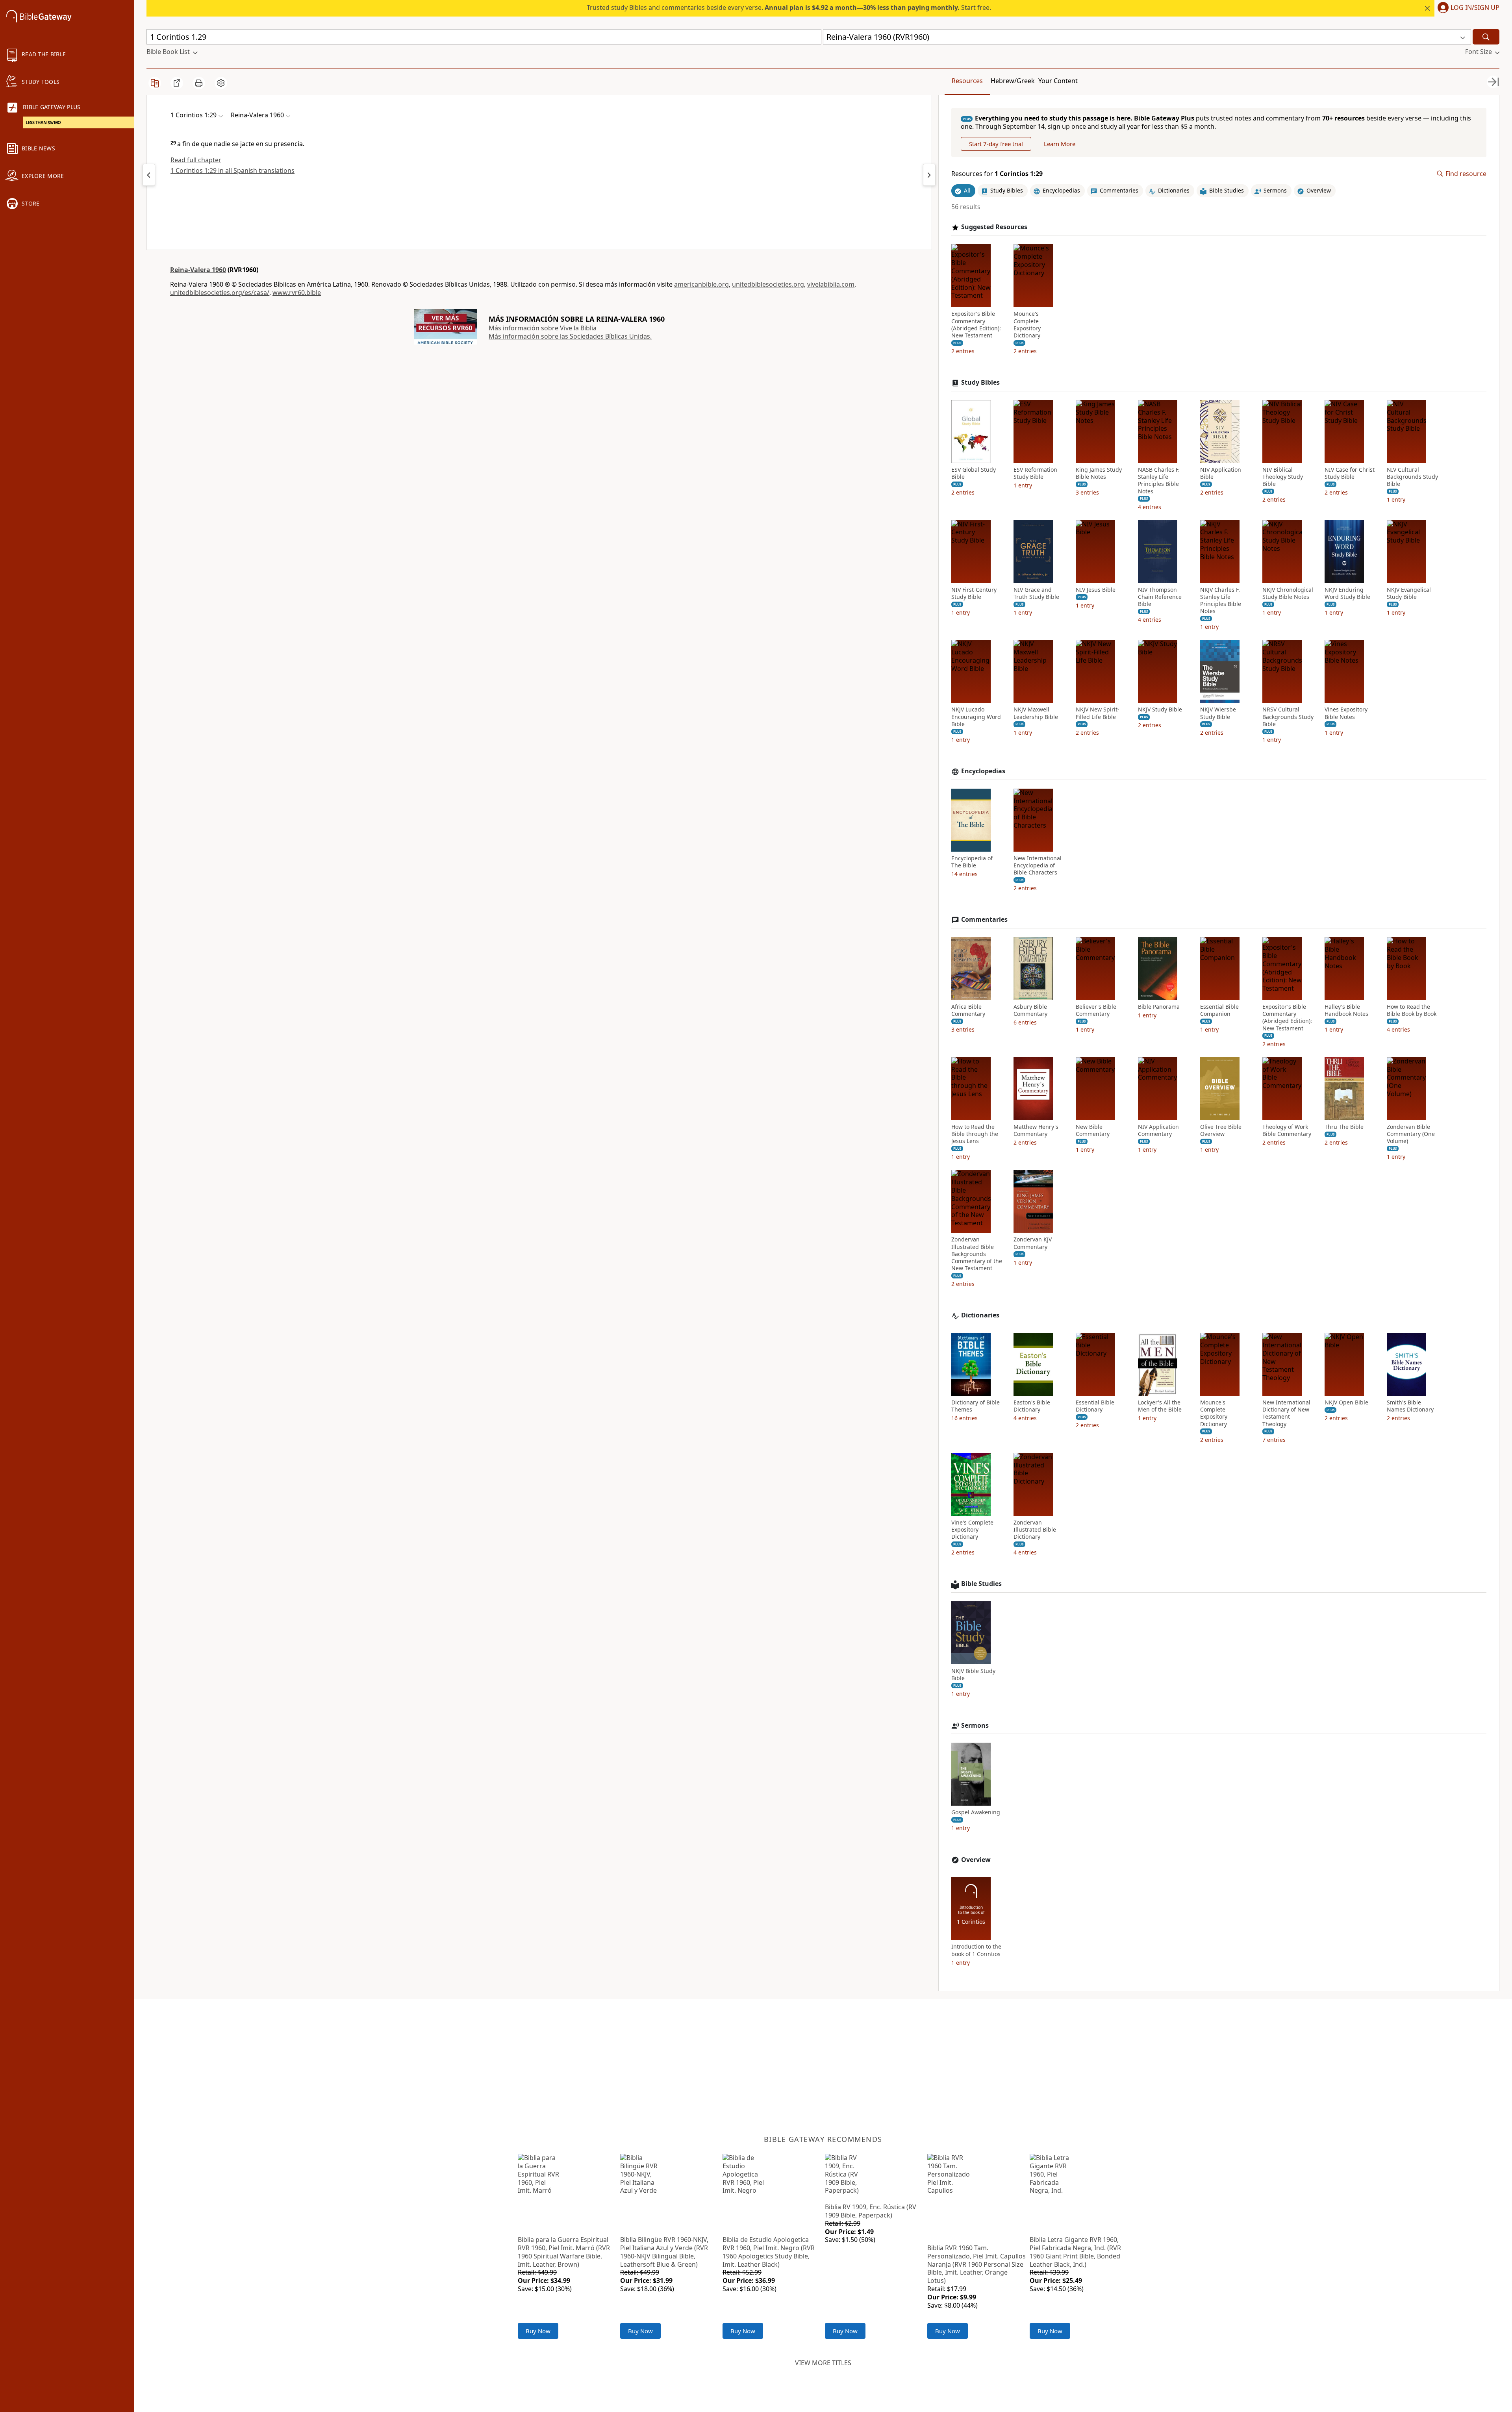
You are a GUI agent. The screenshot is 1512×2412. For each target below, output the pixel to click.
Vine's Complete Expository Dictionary (972, 1530)
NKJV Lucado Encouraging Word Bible (976, 717)
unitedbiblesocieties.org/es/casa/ (220, 293)
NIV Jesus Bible (1096, 590)
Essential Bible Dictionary (1095, 1406)
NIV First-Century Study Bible (974, 593)
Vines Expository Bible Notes (1346, 713)
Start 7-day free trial (996, 144)
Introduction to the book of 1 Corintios (976, 1950)
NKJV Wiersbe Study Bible (1218, 713)
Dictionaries (980, 1315)
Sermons (975, 1726)
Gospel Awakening (976, 1812)
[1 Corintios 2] (929, 175)
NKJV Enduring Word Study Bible (1347, 593)
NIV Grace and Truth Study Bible (1036, 593)
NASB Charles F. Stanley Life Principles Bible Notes (1159, 481)
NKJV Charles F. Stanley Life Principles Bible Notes (1221, 601)
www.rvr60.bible (297, 293)
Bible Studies (981, 1584)
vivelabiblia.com (831, 284)
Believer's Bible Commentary (1096, 1010)
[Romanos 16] (149, 175)
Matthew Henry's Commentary (1036, 1130)
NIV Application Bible (1221, 473)
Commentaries (984, 920)
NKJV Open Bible (1346, 1402)
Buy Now (538, 2331)
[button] (1467, 8)
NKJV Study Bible (1160, 710)
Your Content (1058, 81)
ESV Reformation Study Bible (1035, 473)
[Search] (1486, 37)
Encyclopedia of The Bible (972, 862)
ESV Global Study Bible (974, 473)
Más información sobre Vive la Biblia (543, 328)
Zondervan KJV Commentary (1033, 1243)
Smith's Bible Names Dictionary (1410, 1406)
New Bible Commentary (1093, 1130)
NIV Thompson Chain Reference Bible (1160, 597)
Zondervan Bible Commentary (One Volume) (1411, 1134)
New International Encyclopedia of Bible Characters (1038, 865)
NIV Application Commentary (1158, 1130)
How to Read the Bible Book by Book (1412, 1010)
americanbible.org (701, 284)
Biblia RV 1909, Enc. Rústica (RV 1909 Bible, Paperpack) (871, 2211)
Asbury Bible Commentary (1030, 1010)
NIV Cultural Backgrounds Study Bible (1412, 477)
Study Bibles (980, 383)
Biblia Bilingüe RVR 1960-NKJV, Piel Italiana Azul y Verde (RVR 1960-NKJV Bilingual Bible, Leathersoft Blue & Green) (664, 2252)
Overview (976, 1860)
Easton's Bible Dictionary (1032, 1406)
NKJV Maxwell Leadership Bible (1036, 713)
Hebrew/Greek (1013, 81)
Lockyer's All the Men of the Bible (1160, 1406)
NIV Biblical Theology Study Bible (1283, 477)
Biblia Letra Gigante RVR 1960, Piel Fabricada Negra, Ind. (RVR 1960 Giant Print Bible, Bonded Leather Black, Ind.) (1075, 2252)
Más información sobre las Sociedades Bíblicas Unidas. (570, 336)
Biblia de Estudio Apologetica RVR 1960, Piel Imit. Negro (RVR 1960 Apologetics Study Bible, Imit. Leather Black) (769, 2252)
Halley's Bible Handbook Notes (1346, 1010)
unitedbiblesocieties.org (768, 284)
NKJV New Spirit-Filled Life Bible (1098, 713)
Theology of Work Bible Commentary (1287, 1130)
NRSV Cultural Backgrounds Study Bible (1288, 717)
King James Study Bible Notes (1099, 473)
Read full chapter (196, 160)
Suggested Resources (994, 227)
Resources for (997, 174)
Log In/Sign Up (1475, 8)
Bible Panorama (1159, 1007)
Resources (967, 81)
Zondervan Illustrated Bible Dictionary (1035, 1530)
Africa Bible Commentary (968, 1010)
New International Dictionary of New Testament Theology (1286, 1413)
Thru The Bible (1344, 1127)
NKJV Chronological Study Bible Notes (1288, 593)
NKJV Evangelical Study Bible (1409, 593)
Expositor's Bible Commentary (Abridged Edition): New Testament (976, 325)
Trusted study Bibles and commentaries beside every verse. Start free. (789, 7)
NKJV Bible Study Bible (973, 1675)
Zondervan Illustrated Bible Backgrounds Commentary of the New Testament (977, 1254)
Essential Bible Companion (1219, 1010)
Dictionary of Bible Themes (976, 1406)
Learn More (1060, 144)
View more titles (823, 2363)
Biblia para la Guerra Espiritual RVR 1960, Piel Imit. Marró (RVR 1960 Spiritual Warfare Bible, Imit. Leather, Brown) (564, 2252)
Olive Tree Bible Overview (1221, 1130)
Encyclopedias (983, 771)
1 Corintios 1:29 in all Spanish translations (233, 170)
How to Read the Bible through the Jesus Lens (975, 1134)
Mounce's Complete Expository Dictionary (1027, 325)
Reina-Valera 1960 (198, 270)
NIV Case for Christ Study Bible (1350, 473)
